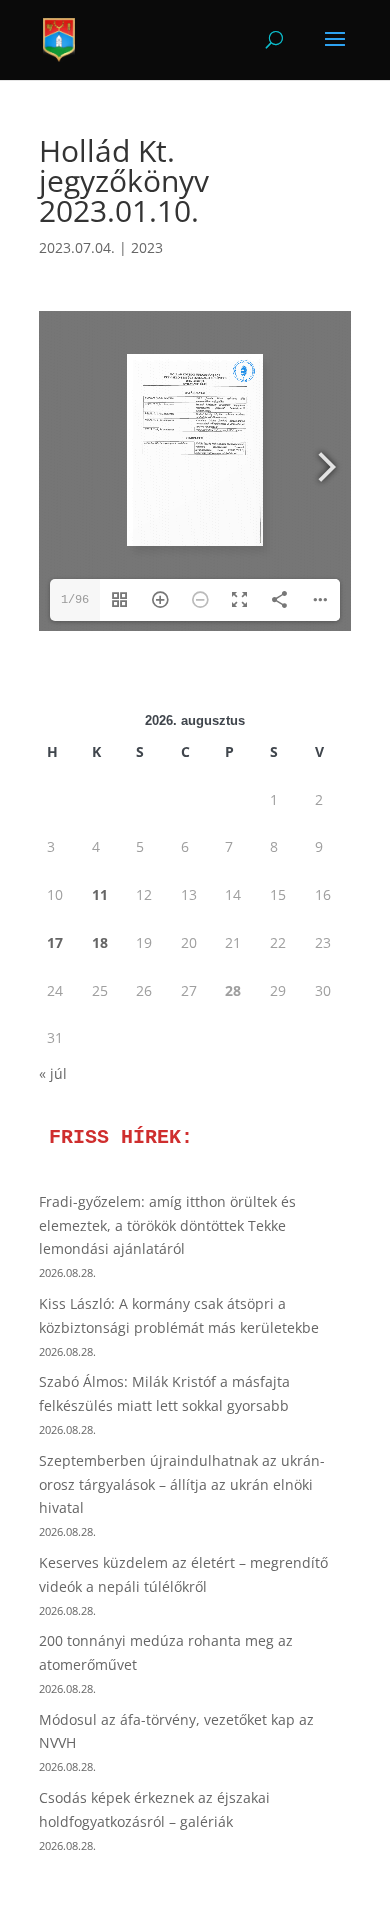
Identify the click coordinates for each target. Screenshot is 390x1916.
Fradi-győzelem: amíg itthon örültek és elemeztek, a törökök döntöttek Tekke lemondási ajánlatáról (167, 1225)
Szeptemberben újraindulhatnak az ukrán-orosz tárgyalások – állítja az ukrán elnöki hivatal (182, 1484)
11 (100, 894)
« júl (53, 1073)
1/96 (75, 600)
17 (55, 942)
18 (100, 942)
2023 (147, 247)
